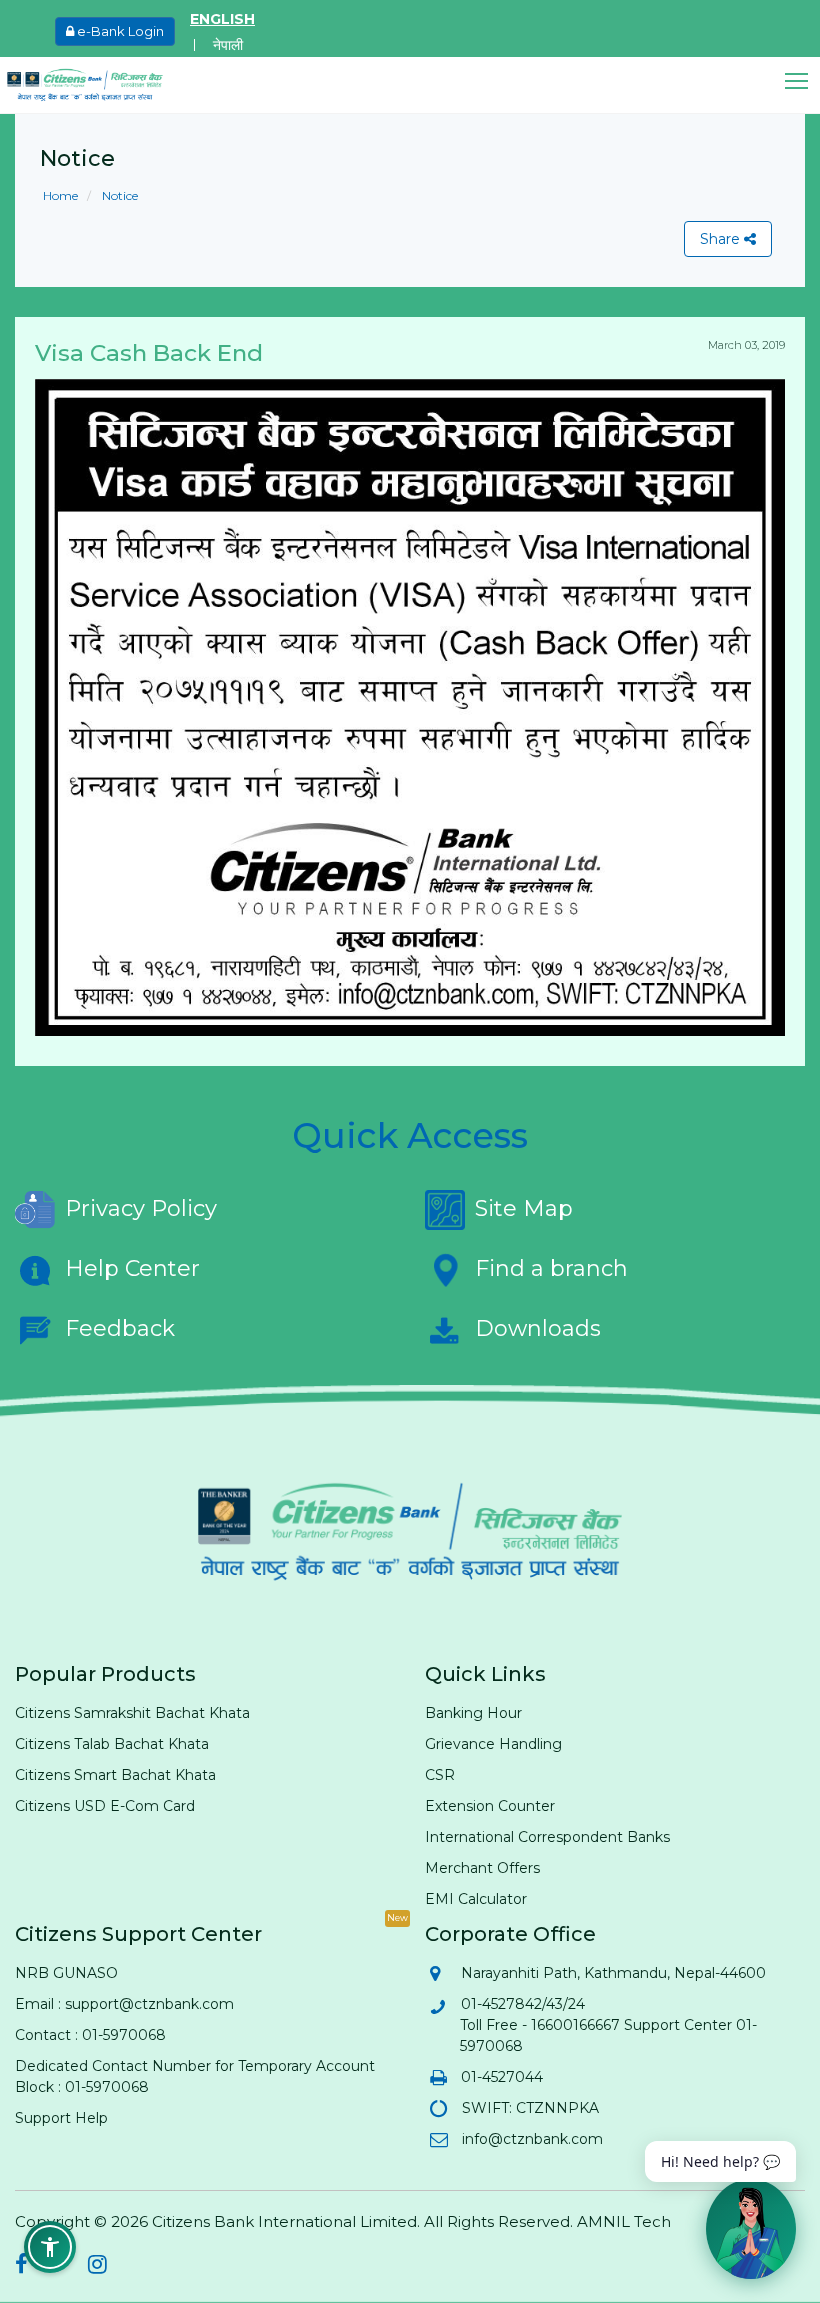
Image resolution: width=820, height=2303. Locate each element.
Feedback (120, 1328)
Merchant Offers (482, 1868)
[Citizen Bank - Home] (100, 85)
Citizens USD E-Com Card (105, 1806)
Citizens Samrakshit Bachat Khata (132, 1713)
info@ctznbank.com (531, 2139)
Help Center (132, 1268)
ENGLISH (222, 19)
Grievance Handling (493, 1744)
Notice (118, 195)
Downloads (538, 1328)
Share (722, 239)
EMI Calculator (476, 1899)
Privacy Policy (141, 1208)
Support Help (61, 2118)
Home (60, 195)
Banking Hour (473, 1713)
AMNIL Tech (624, 2221)
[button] (802, 81)
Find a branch (551, 1268)
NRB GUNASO (66, 1973)
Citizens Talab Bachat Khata (112, 1744)
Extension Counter (490, 1806)
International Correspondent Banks (547, 1837)
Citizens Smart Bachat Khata (115, 1775)
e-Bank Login (119, 31)
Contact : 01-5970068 (90, 2035)
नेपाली (228, 45)
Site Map (524, 1208)
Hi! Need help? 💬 (720, 2161)
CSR (440, 1775)
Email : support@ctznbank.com (124, 2004)
